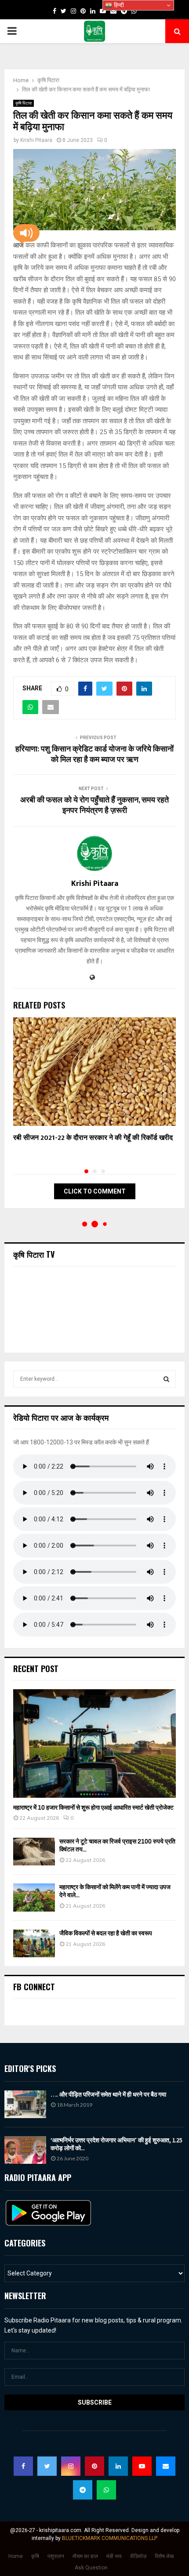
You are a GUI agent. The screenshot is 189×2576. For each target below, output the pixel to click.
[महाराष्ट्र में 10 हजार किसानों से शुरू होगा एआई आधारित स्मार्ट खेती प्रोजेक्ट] (94, 1743)
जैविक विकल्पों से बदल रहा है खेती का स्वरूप (106, 1933)
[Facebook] (23, 2466)
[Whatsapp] (106, 2490)
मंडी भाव (114, 2556)
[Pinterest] (94, 2466)
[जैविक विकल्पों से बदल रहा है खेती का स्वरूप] (34, 1943)
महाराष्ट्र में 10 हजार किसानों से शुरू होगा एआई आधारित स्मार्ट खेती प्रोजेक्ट (93, 1808)
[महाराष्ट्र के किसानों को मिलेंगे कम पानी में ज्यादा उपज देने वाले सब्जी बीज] (34, 1897)
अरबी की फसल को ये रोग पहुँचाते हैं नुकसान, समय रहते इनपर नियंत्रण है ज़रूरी (94, 805)
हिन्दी (118, 5)
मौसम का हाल (85, 2556)
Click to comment (95, 1191)
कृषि (35, 2556)
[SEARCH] (166, 1379)
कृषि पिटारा (24, 103)
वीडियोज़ (138, 2556)
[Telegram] (83, 2490)
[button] (26, 233)
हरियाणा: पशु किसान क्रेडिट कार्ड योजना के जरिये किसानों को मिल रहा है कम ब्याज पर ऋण (94, 755)
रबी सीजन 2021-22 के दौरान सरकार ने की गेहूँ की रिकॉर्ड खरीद (93, 1138)
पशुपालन (56, 2556)
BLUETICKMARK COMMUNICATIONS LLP (110, 2538)
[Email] (166, 2466)
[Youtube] (142, 2466)
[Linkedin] (118, 2466)
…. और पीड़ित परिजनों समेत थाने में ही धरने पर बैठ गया (108, 2094)
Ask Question (91, 2568)
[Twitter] (47, 2466)
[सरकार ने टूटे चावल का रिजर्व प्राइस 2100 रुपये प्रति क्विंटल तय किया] (34, 1852)
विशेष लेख (164, 2556)
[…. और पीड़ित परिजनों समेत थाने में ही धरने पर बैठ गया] (25, 2104)
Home (16, 2556)
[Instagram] (71, 2466)
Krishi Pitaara (36, 140)
